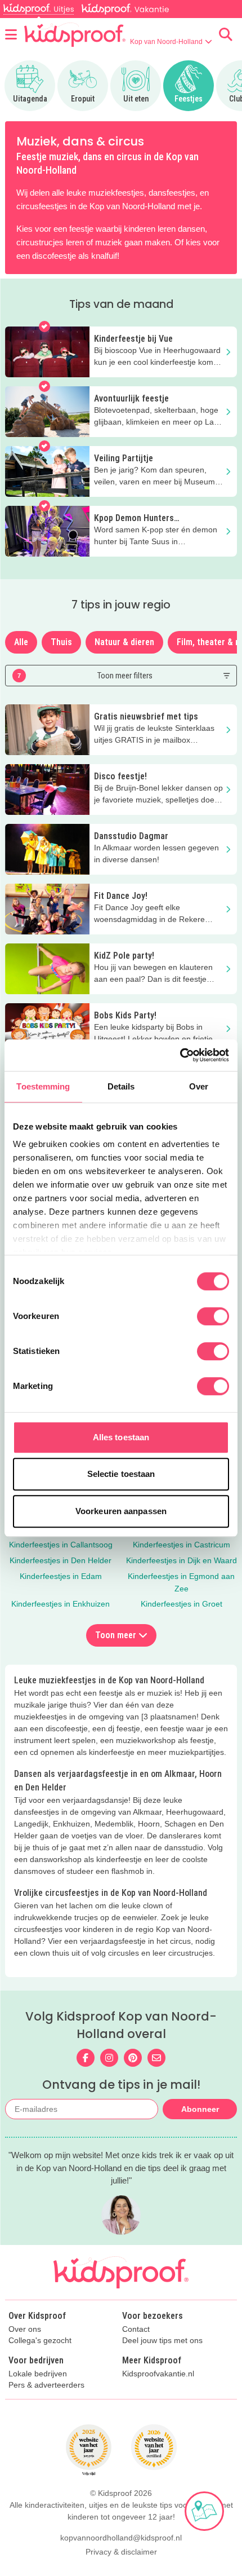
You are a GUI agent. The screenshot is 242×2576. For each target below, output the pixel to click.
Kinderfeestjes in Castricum (181, 1545)
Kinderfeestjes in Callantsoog (61, 1545)
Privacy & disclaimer (121, 2552)
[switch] (213, 1316)
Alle (21, 642)
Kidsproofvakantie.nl (158, 2374)
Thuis (61, 642)
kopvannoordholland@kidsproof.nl (121, 2538)
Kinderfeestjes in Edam (61, 1576)
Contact (136, 2329)
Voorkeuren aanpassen (121, 1511)
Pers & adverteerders (46, 2385)
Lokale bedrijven (38, 2374)
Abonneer (200, 2109)
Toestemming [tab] (43, 1086)
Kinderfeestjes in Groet (181, 1604)
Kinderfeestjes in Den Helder (60, 1560)
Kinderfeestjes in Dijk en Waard (181, 1560)
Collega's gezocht (40, 2341)
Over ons (25, 2329)
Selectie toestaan (121, 1474)
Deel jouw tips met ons (162, 2341)
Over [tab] (199, 1086)
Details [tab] (121, 1086)
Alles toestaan (121, 1437)
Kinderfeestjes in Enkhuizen (60, 1604)
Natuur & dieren (124, 642)
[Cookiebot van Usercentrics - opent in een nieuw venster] (180, 1055)
